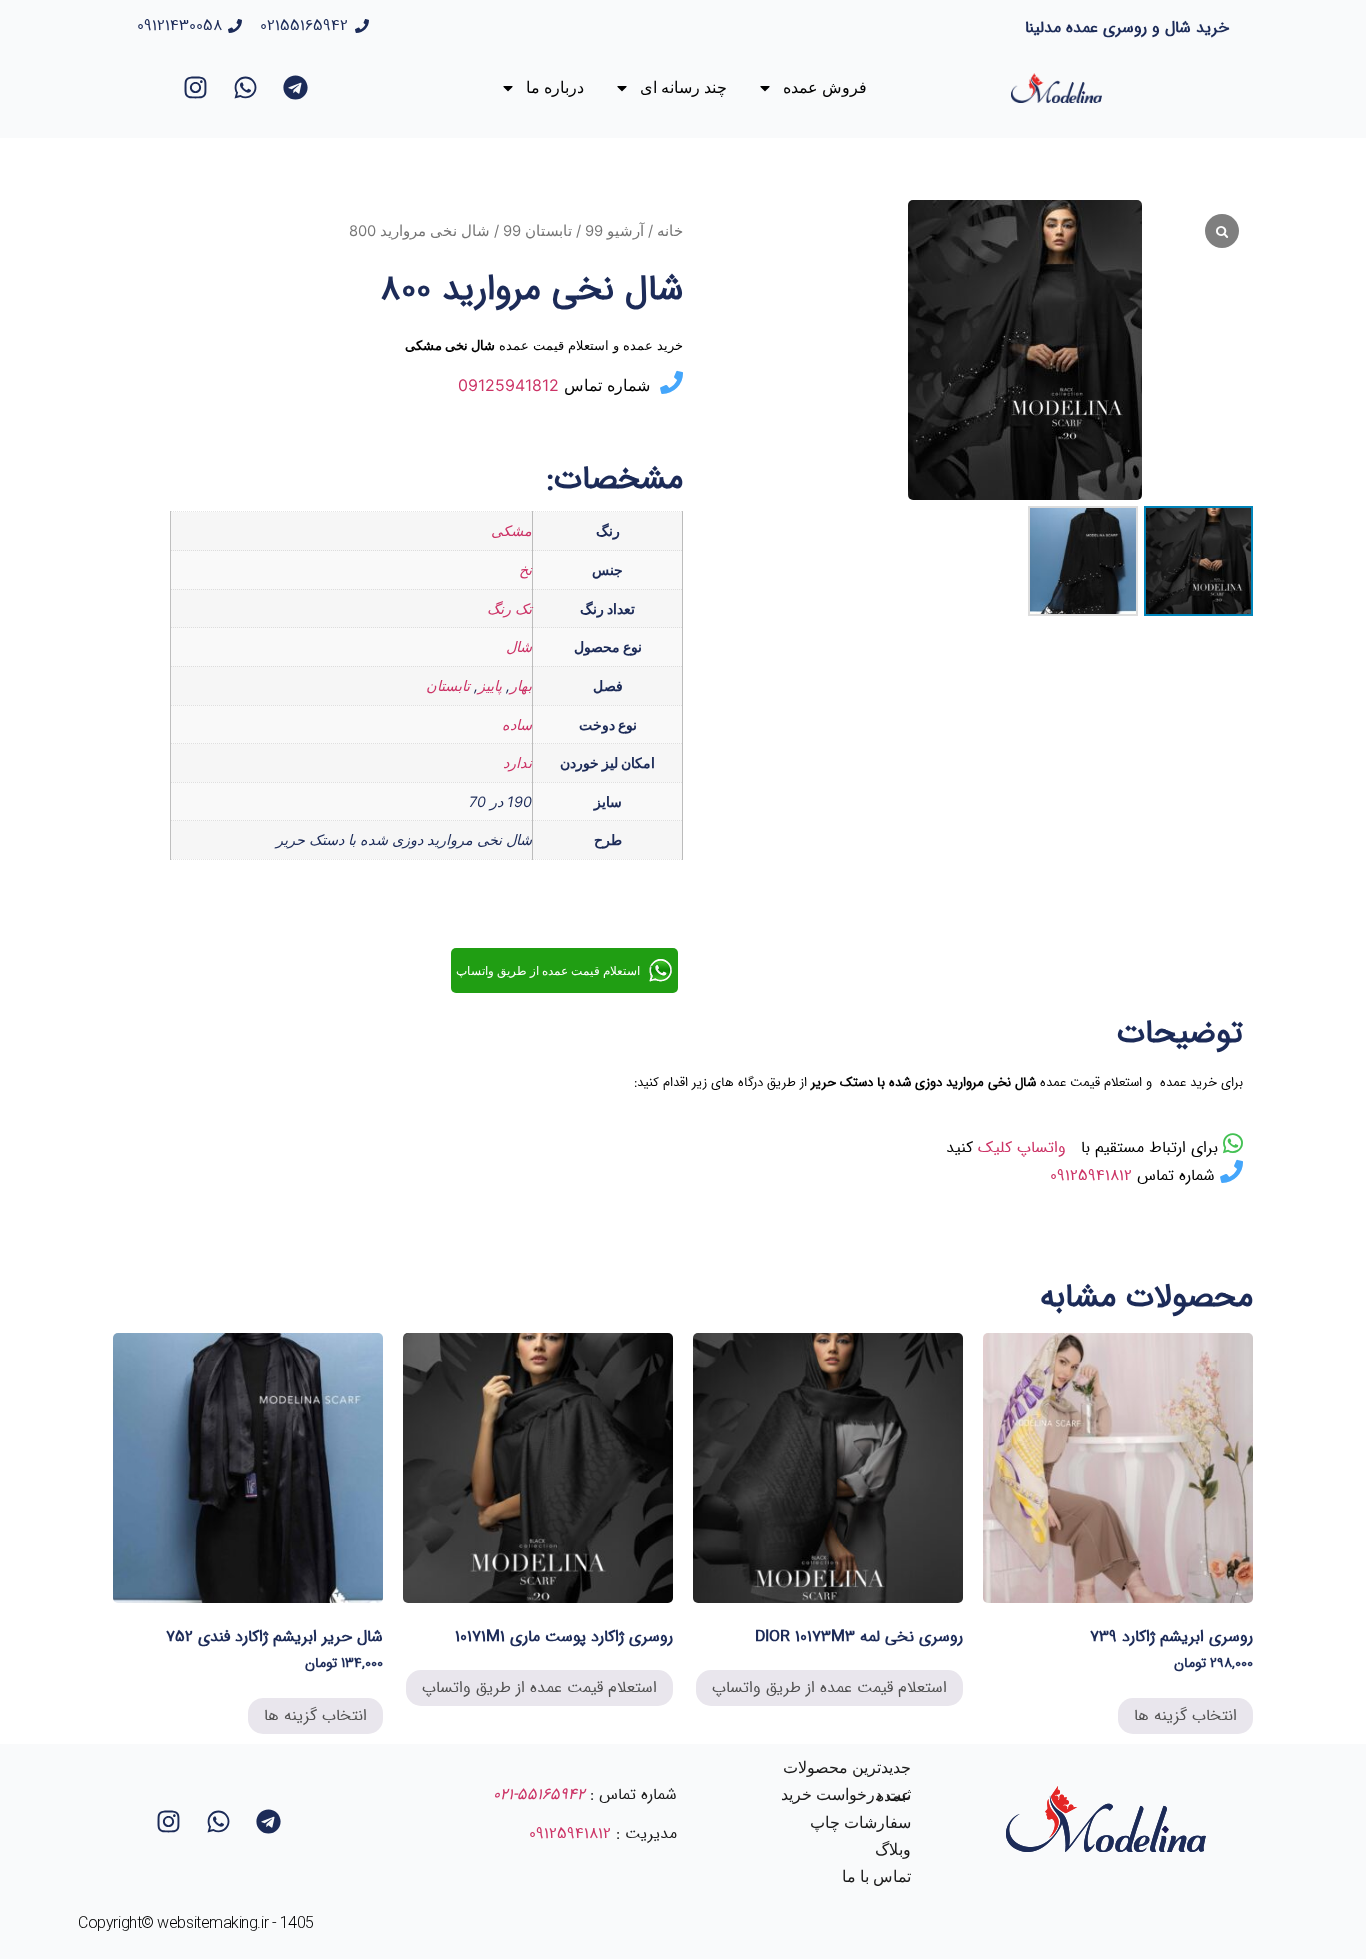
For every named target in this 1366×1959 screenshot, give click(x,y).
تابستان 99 (537, 231)
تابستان (448, 685)
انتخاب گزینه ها (1185, 1715)
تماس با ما (876, 1876)
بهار (521, 685)
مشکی (511, 530)
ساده (517, 724)
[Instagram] (196, 88)
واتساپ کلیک (1024, 1147)
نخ (525, 569)
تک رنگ (509, 608)
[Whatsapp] (246, 88)
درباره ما (555, 87)
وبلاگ (893, 1849)
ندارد (517, 762)
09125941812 (508, 385)
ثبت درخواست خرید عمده (846, 1795)
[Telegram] (296, 88)
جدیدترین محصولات (847, 1767)
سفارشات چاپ (860, 1822)
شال (519, 646)
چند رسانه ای (683, 87)
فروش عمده (825, 87)
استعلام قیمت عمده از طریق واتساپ (829, 1687)
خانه (670, 231)
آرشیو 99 (614, 231)
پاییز (490, 685)
